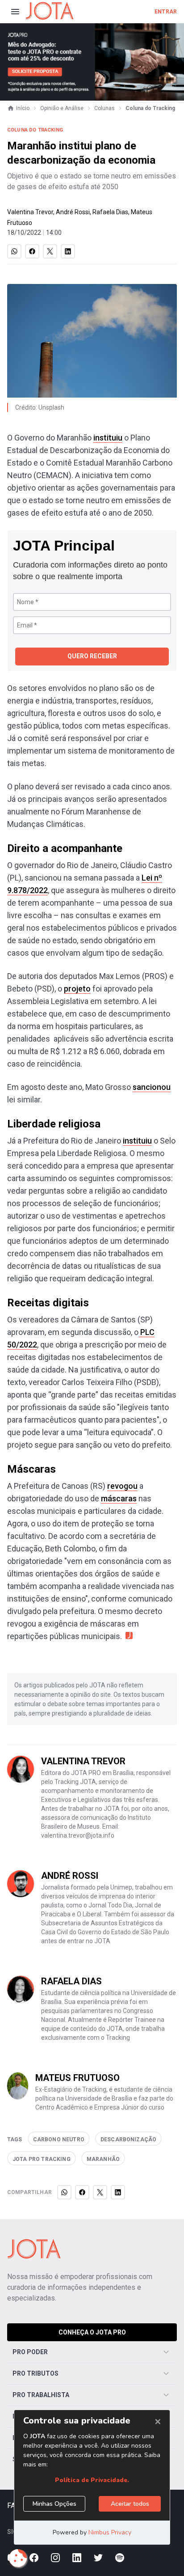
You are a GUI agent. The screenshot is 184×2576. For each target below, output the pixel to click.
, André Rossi (71, 212)
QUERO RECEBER (92, 656)
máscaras (119, 1498)
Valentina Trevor (30, 212)
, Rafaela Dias (109, 212)
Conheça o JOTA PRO (92, 2332)
